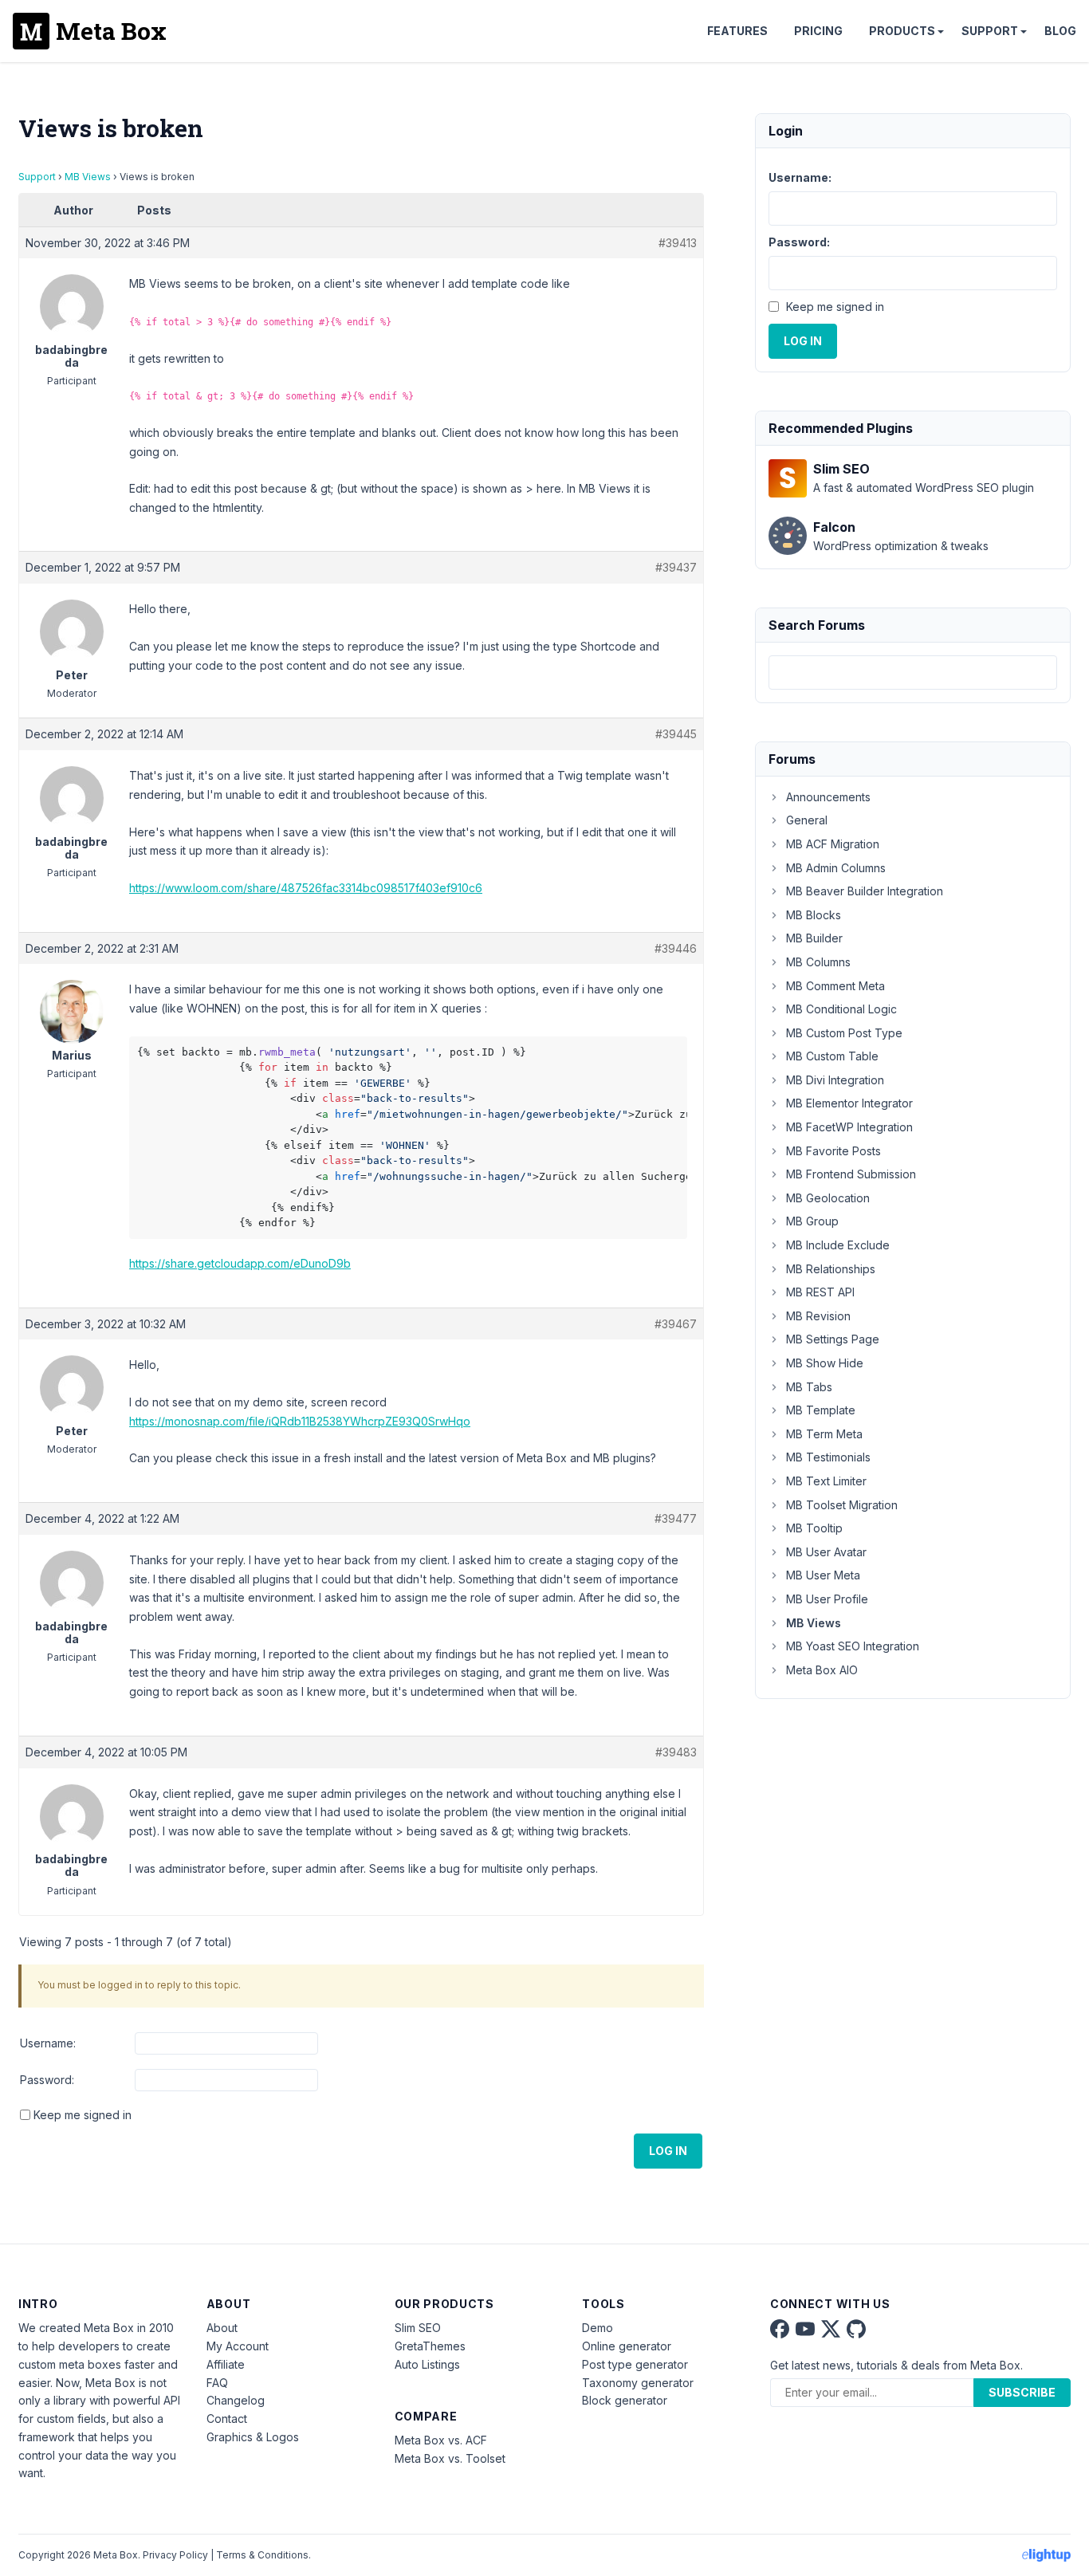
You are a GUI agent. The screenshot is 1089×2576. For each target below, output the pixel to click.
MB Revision (818, 1316)
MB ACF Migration (833, 844)
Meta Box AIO (822, 1670)
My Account (238, 2346)
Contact (227, 2419)
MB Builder (814, 938)
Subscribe (1022, 2392)
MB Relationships (831, 1269)
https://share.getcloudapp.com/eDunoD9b (240, 1263)
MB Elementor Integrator (849, 1103)
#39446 (676, 948)
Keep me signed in (83, 2115)
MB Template (821, 1410)
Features (737, 31)
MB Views (88, 177)
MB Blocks (814, 915)
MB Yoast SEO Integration (853, 1646)
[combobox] (913, 673)
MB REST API (820, 1292)
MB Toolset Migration (842, 1505)
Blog (1060, 31)
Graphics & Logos (253, 2437)
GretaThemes (430, 2346)
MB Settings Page (833, 1339)
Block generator (625, 2400)
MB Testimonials (828, 1457)
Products (902, 31)
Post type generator (635, 2364)
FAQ (217, 2383)
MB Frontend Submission (851, 1174)
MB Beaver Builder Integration (865, 891)
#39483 (676, 1752)
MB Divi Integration (835, 1080)
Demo (598, 2328)
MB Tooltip (814, 1528)
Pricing (818, 31)
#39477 (676, 1518)
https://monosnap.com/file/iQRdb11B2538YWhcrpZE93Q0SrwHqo (300, 1421)
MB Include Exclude (838, 1245)
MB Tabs (809, 1387)
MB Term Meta (824, 1434)
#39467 (676, 1324)
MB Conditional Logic (841, 1009)
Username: (48, 2043)
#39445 (676, 734)
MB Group (812, 1221)
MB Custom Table (832, 1056)
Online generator (627, 2346)
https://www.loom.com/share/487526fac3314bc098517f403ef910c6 (306, 888)
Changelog (236, 2400)
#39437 (676, 567)
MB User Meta (823, 1575)
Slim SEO (418, 2328)
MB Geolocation (828, 1198)
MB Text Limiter (826, 1481)
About (222, 2328)
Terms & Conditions (262, 2555)
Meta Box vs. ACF (441, 2440)
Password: (47, 2080)
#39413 (678, 243)
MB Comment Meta (835, 986)
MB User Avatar (826, 1552)
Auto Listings (427, 2364)
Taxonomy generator (638, 2383)
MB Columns (818, 962)
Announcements (828, 797)
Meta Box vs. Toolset (450, 2458)
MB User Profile (827, 1599)
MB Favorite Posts (833, 1151)
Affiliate (226, 2364)
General (807, 820)
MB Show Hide (825, 1363)
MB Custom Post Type (844, 1033)
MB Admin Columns (836, 868)
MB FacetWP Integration (849, 1127)
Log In (668, 2151)
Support (990, 31)
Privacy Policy (175, 2555)
